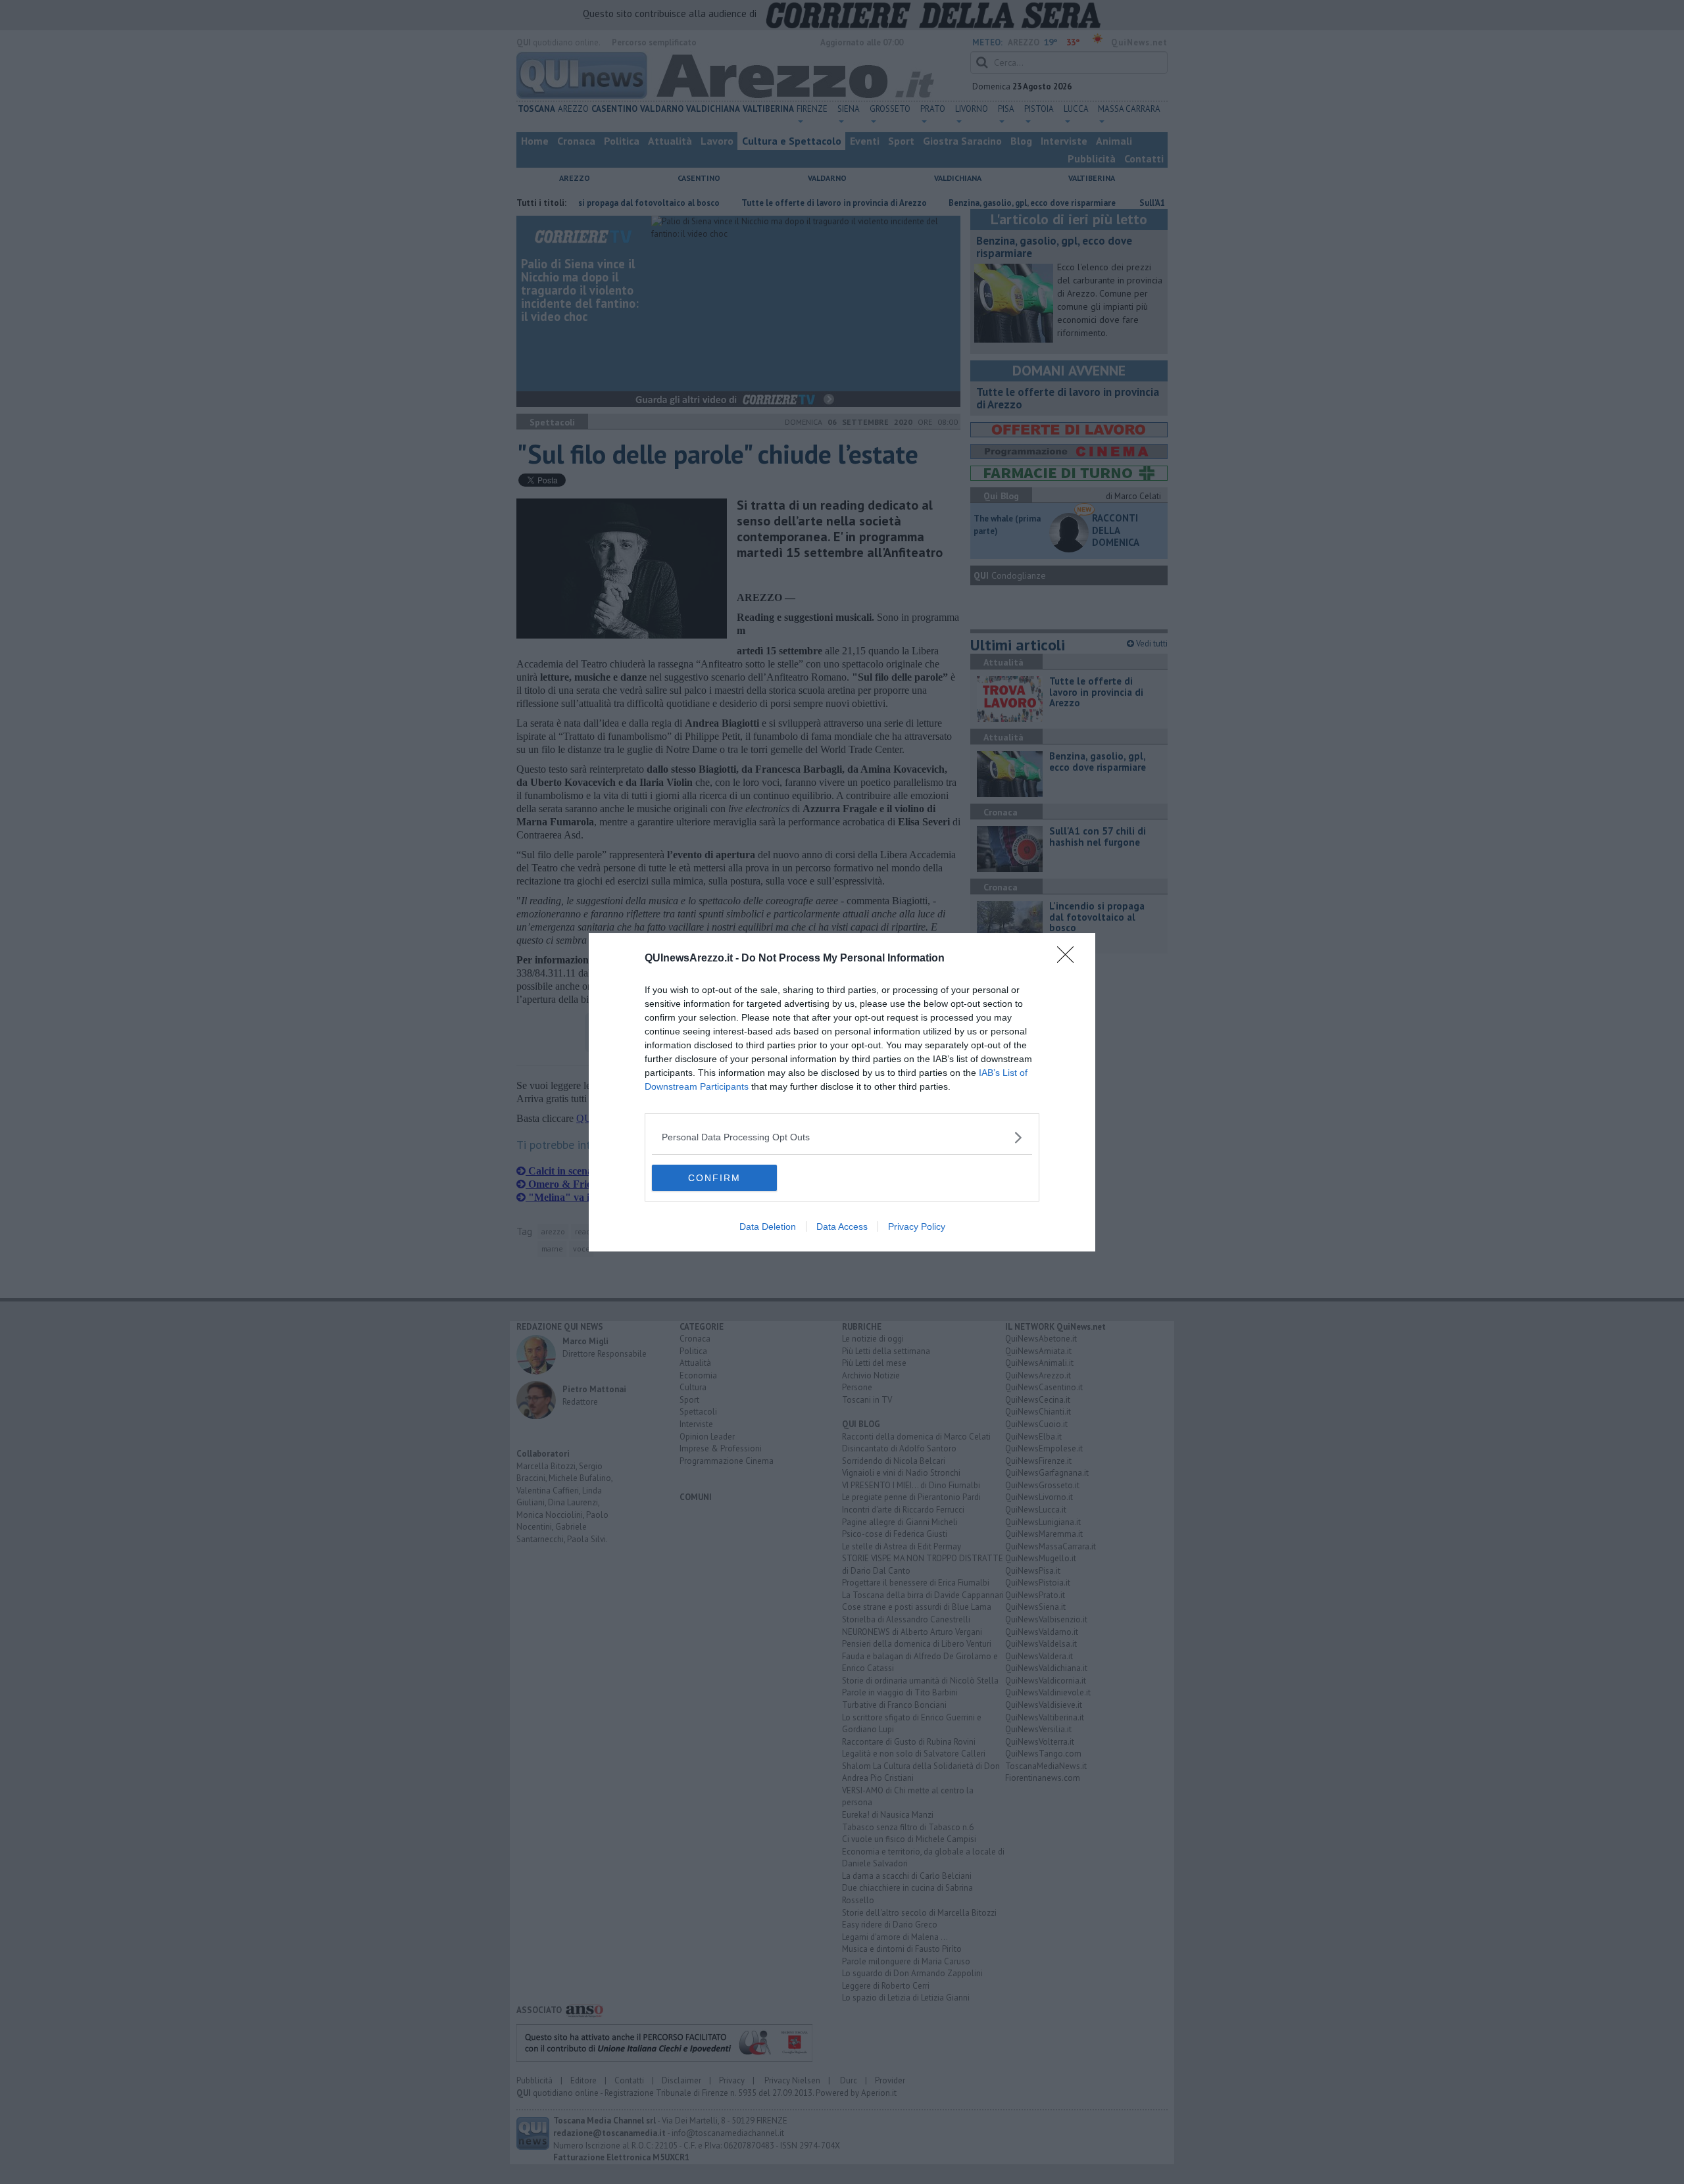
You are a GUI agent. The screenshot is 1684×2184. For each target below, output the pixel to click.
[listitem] (842, 1137)
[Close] (1070, 959)
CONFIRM (714, 1178)
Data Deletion (768, 1226)
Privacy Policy (917, 1226)
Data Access (842, 1226)
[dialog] (842, 1092)
